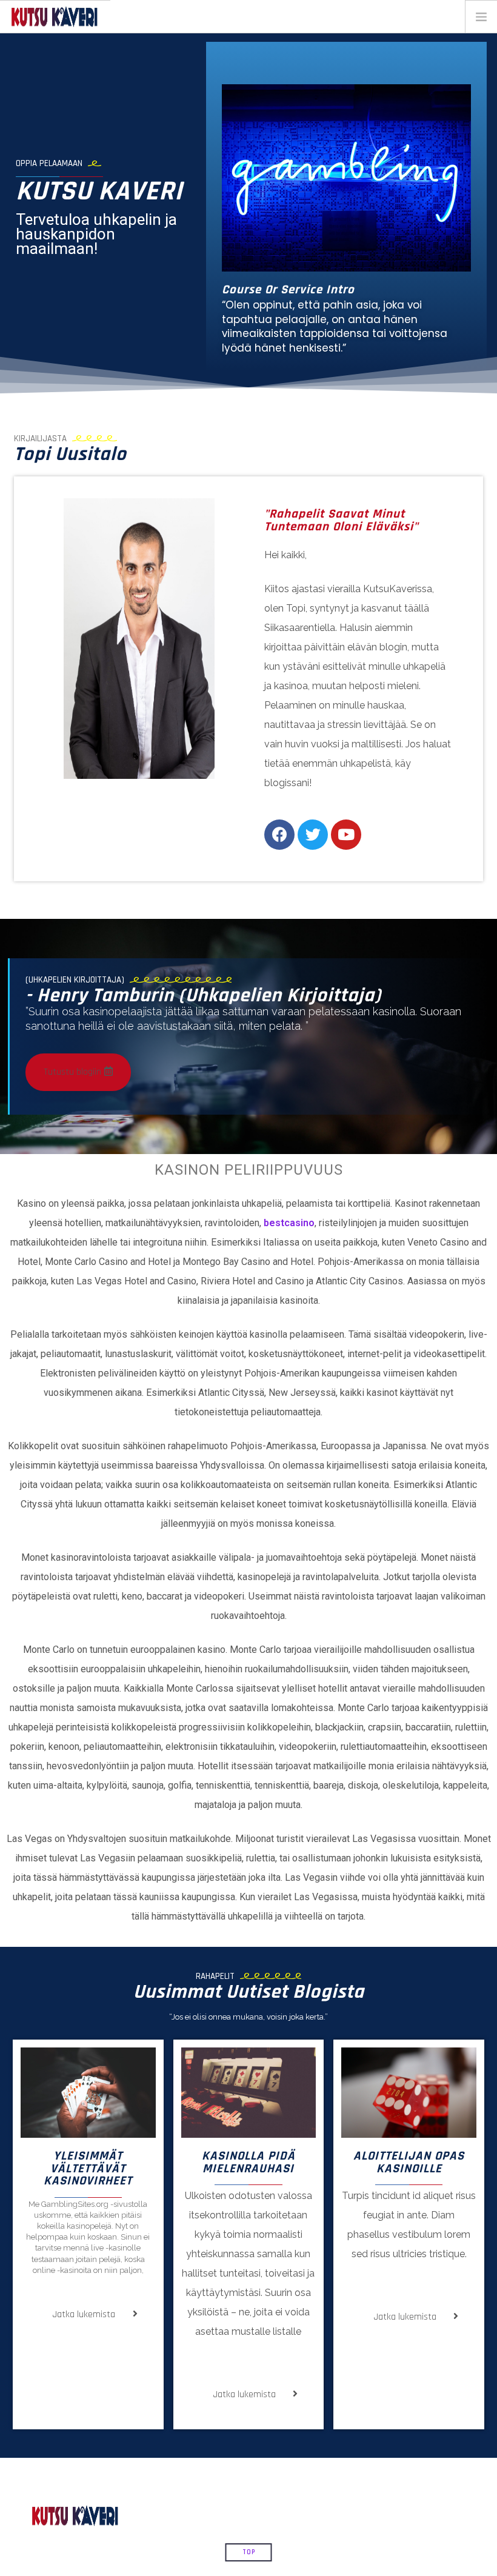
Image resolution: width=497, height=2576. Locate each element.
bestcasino (289, 1223)
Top (249, 2552)
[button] (78, 1072)
